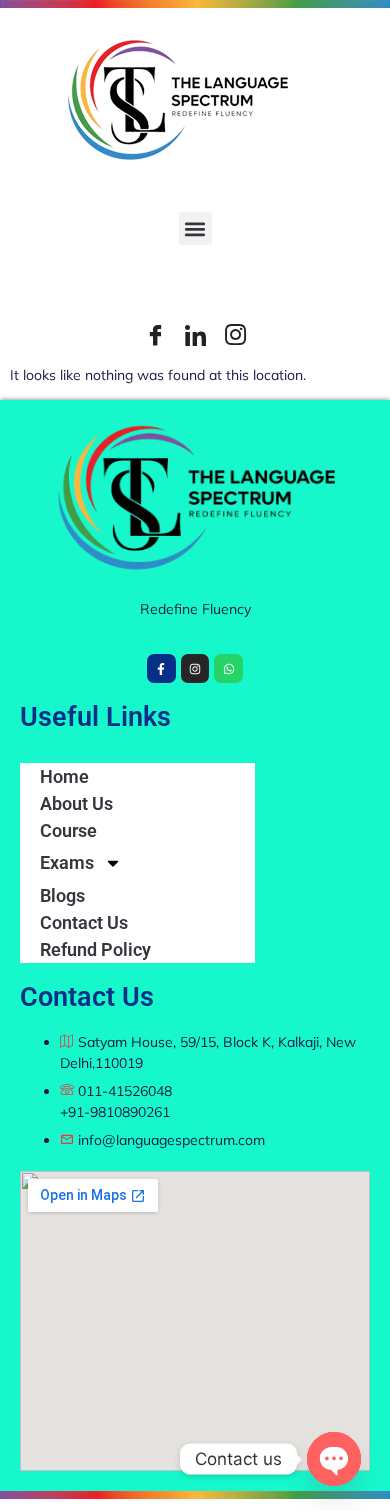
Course (68, 830)
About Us (76, 803)
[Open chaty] (334, 1459)
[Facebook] (155, 335)
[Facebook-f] (161, 668)
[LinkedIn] (195, 335)
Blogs (62, 895)
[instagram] (235, 335)
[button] (195, 228)
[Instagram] (195, 668)
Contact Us (84, 922)
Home (64, 776)
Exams (67, 862)
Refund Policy (95, 949)
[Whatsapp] (228, 668)
